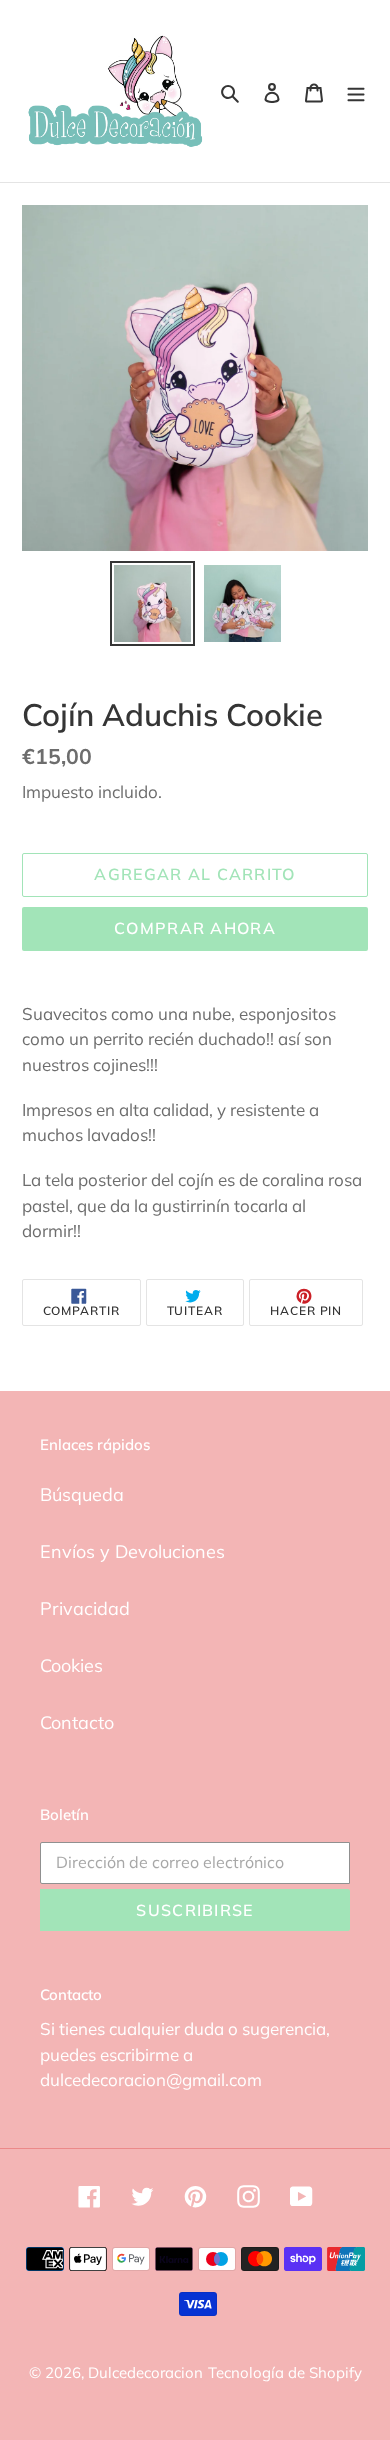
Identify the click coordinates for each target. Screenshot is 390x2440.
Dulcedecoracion (145, 2372)
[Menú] (356, 90)
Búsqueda (82, 1494)
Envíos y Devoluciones (132, 1551)
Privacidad (85, 1608)
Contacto (77, 1722)
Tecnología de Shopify (285, 2372)
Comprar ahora (195, 928)
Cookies (71, 1665)
